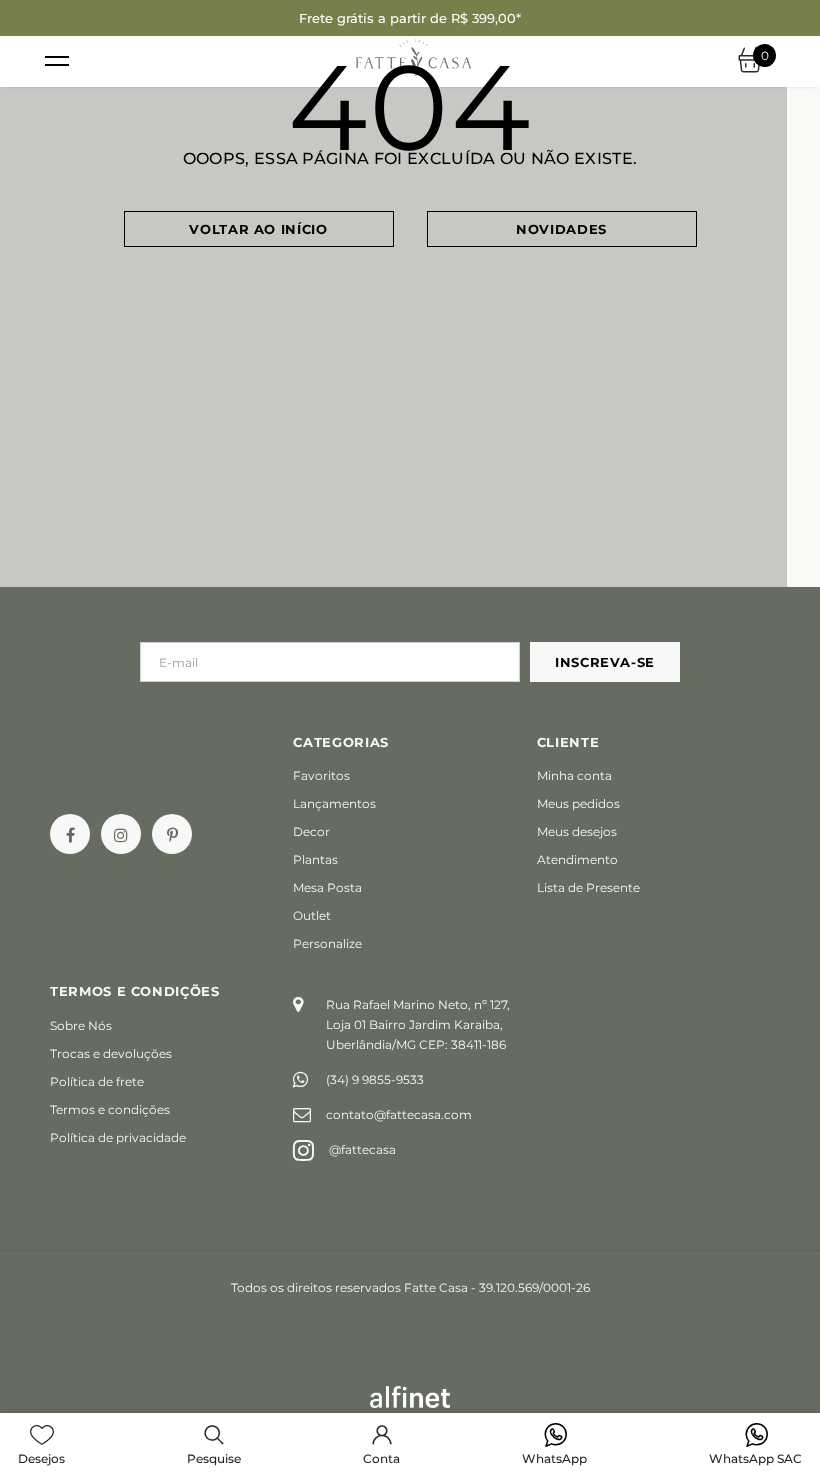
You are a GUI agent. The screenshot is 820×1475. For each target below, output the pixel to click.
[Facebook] (70, 834)
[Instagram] (121, 834)
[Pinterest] (172, 834)
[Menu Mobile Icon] (57, 62)
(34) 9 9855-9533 (375, 1079)
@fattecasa (362, 1149)
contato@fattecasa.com (399, 1114)
